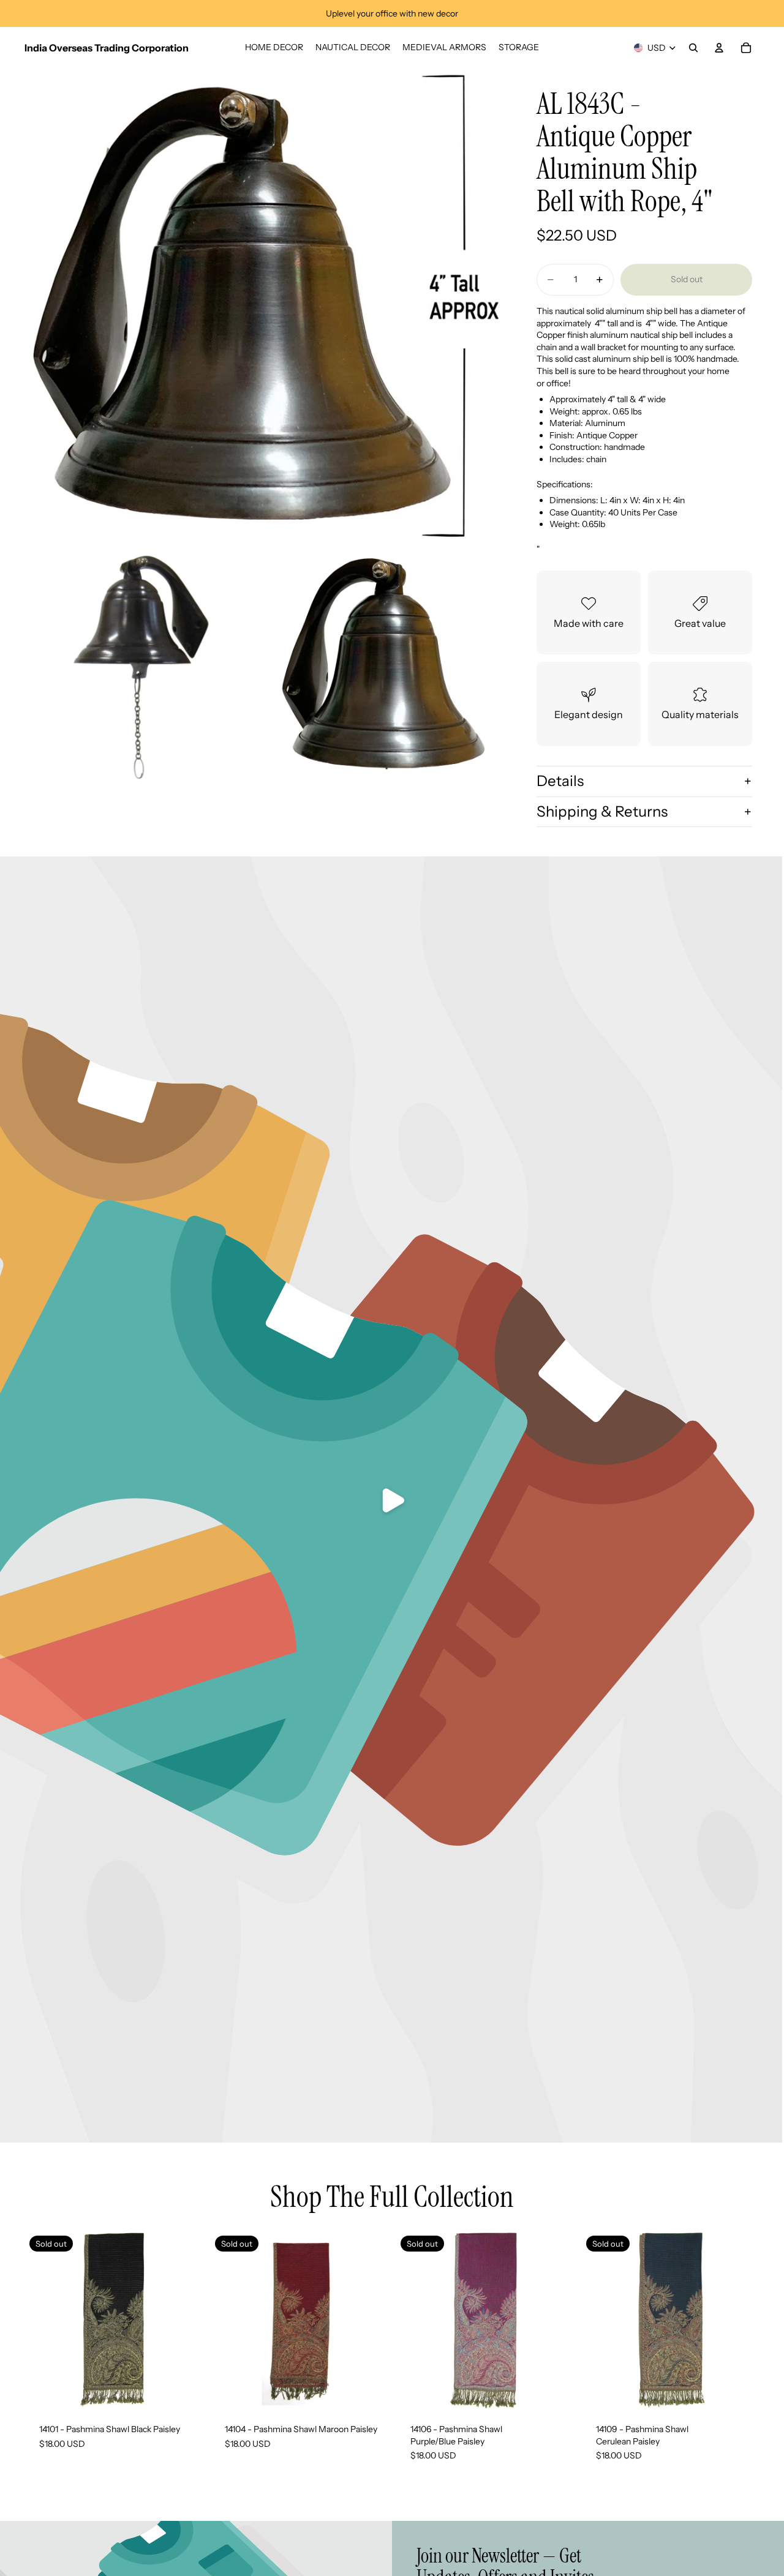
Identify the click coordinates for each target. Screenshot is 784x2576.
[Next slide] (370, 2320)
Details (560, 781)
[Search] (693, 48)
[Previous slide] (228, 2320)
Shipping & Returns (602, 811)
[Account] (719, 48)
